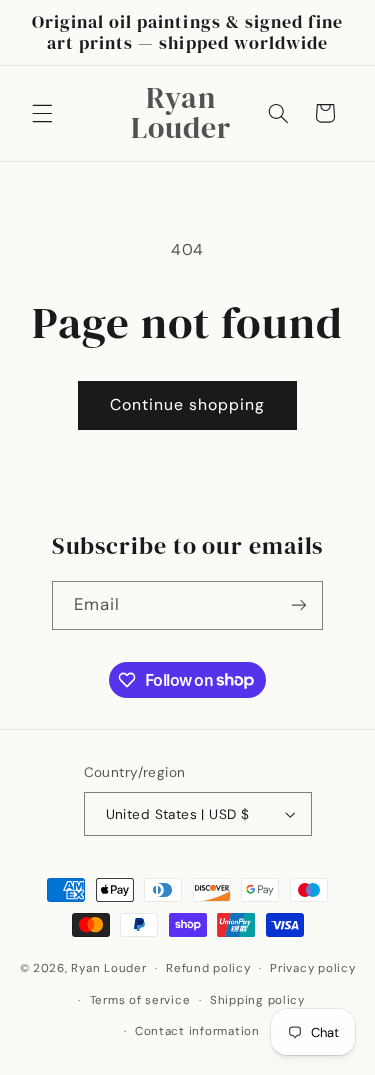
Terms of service (140, 1000)
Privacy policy (312, 968)
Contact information (197, 1031)
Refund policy (208, 968)
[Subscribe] (299, 605)
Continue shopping (188, 404)
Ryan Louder (108, 968)
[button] (42, 113)
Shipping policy (257, 1000)
